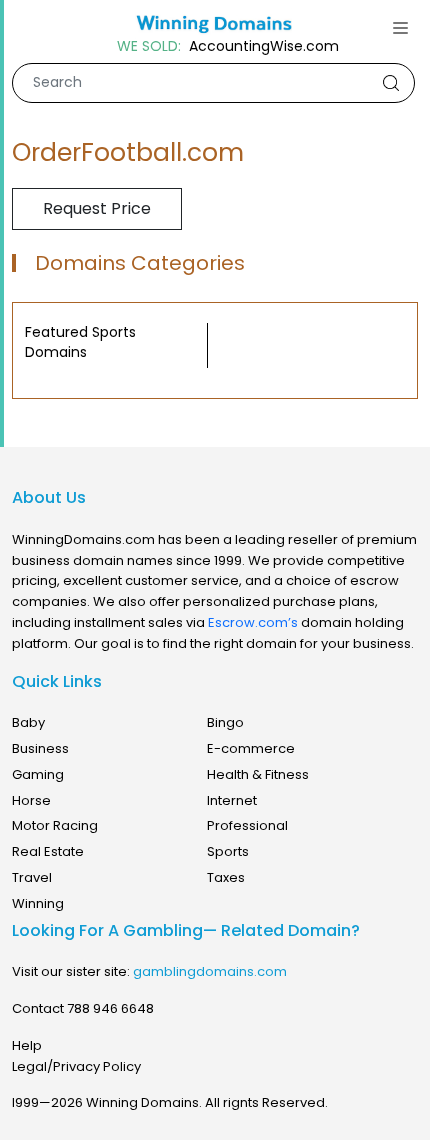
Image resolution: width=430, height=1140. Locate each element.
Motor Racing (55, 825)
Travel (32, 877)
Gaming (38, 774)
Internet (232, 800)
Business (40, 748)
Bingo (225, 722)
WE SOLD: (149, 46)
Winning (38, 903)
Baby (28, 722)
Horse (31, 800)
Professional (247, 825)
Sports (228, 851)
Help (27, 1045)
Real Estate (48, 851)
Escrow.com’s (253, 622)
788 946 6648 (110, 1008)
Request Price (97, 208)
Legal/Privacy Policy (76, 1066)
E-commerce (251, 748)
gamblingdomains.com (210, 971)
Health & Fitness (258, 774)
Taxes (226, 877)
